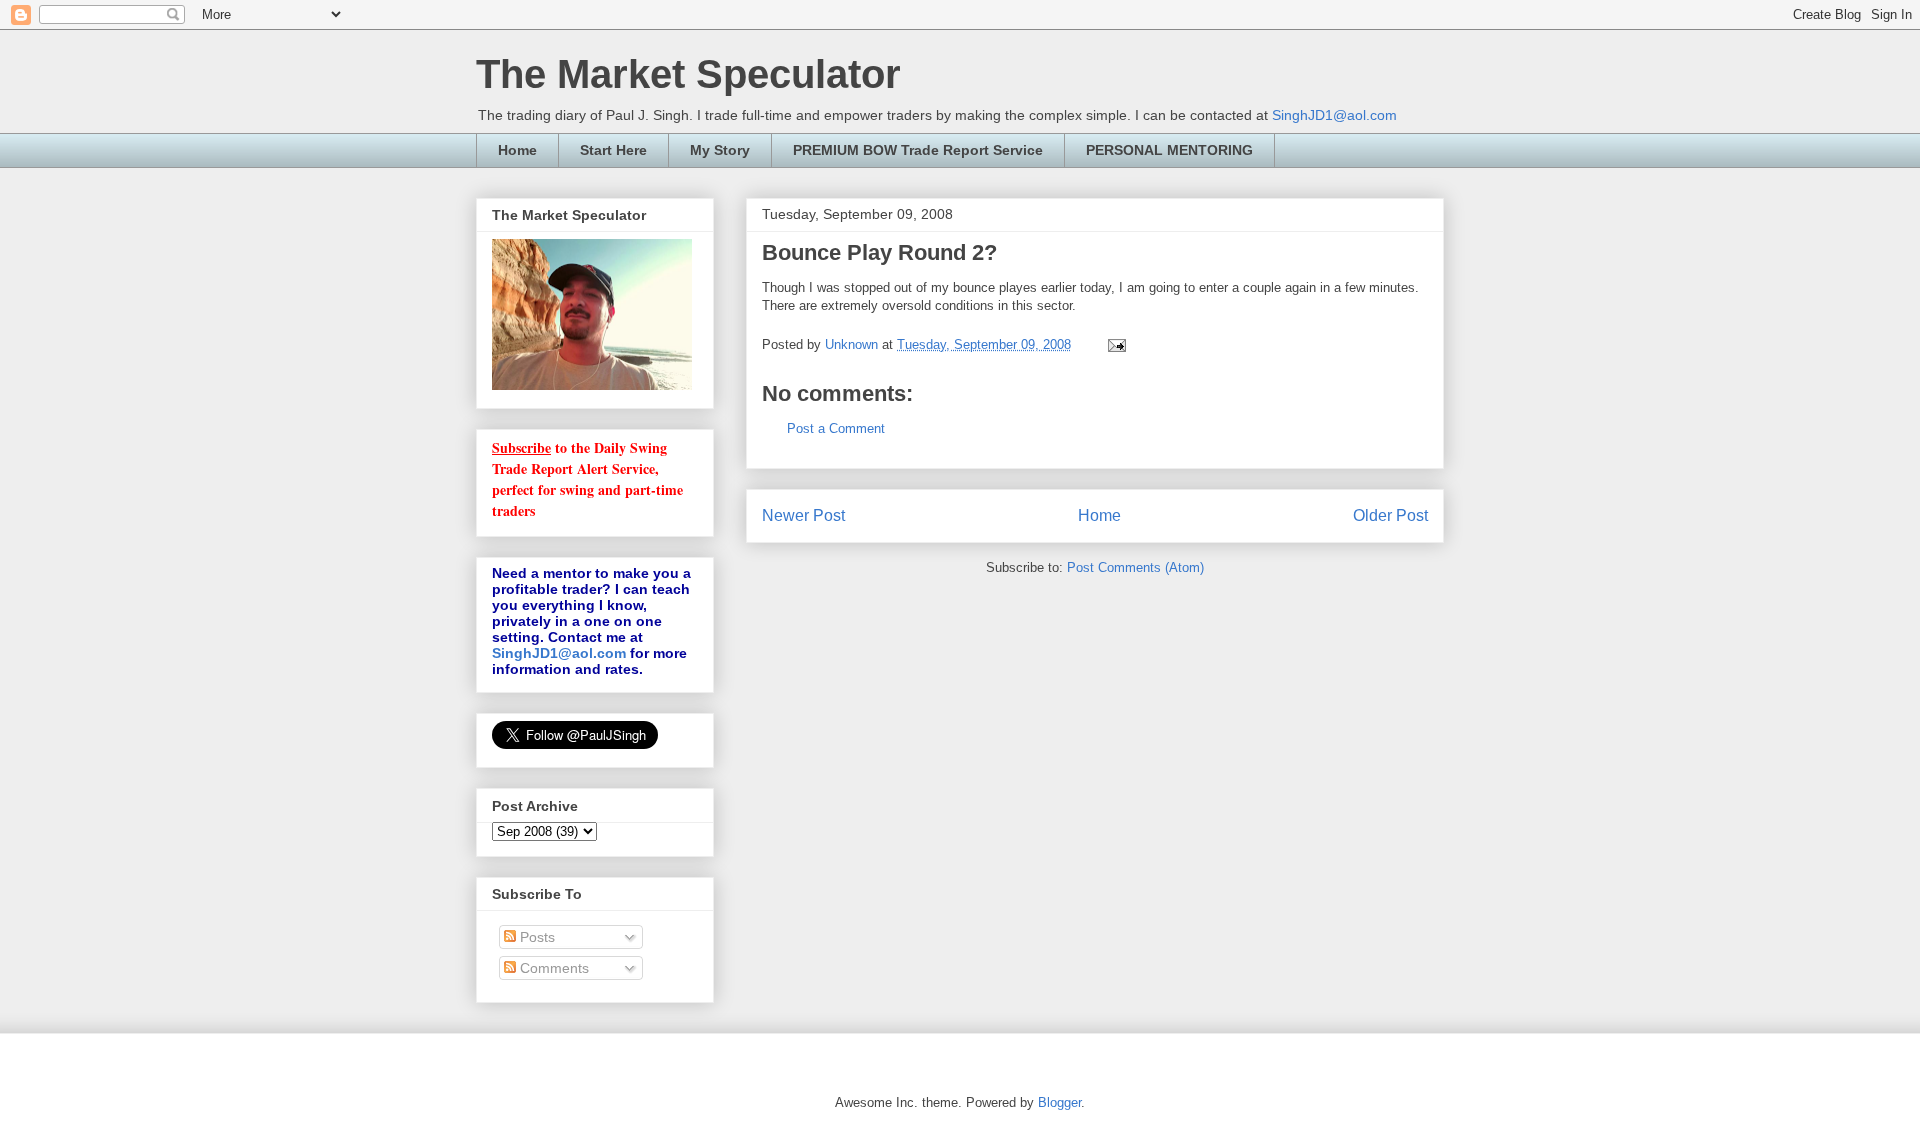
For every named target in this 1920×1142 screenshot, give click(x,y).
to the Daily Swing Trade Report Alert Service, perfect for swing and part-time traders (587, 479)
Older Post (1390, 515)
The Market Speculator (688, 74)
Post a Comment (836, 428)
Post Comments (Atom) (1135, 567)
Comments (552, 968)
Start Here (613, 150)
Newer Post (803, 515)
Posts (535, 937)
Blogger (1059, 1102)
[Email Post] (1115, 344)
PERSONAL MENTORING (1169, 150)
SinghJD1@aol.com (1334, 115)
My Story (720, 150)
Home (517, 150)
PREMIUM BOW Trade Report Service (918, 150)
